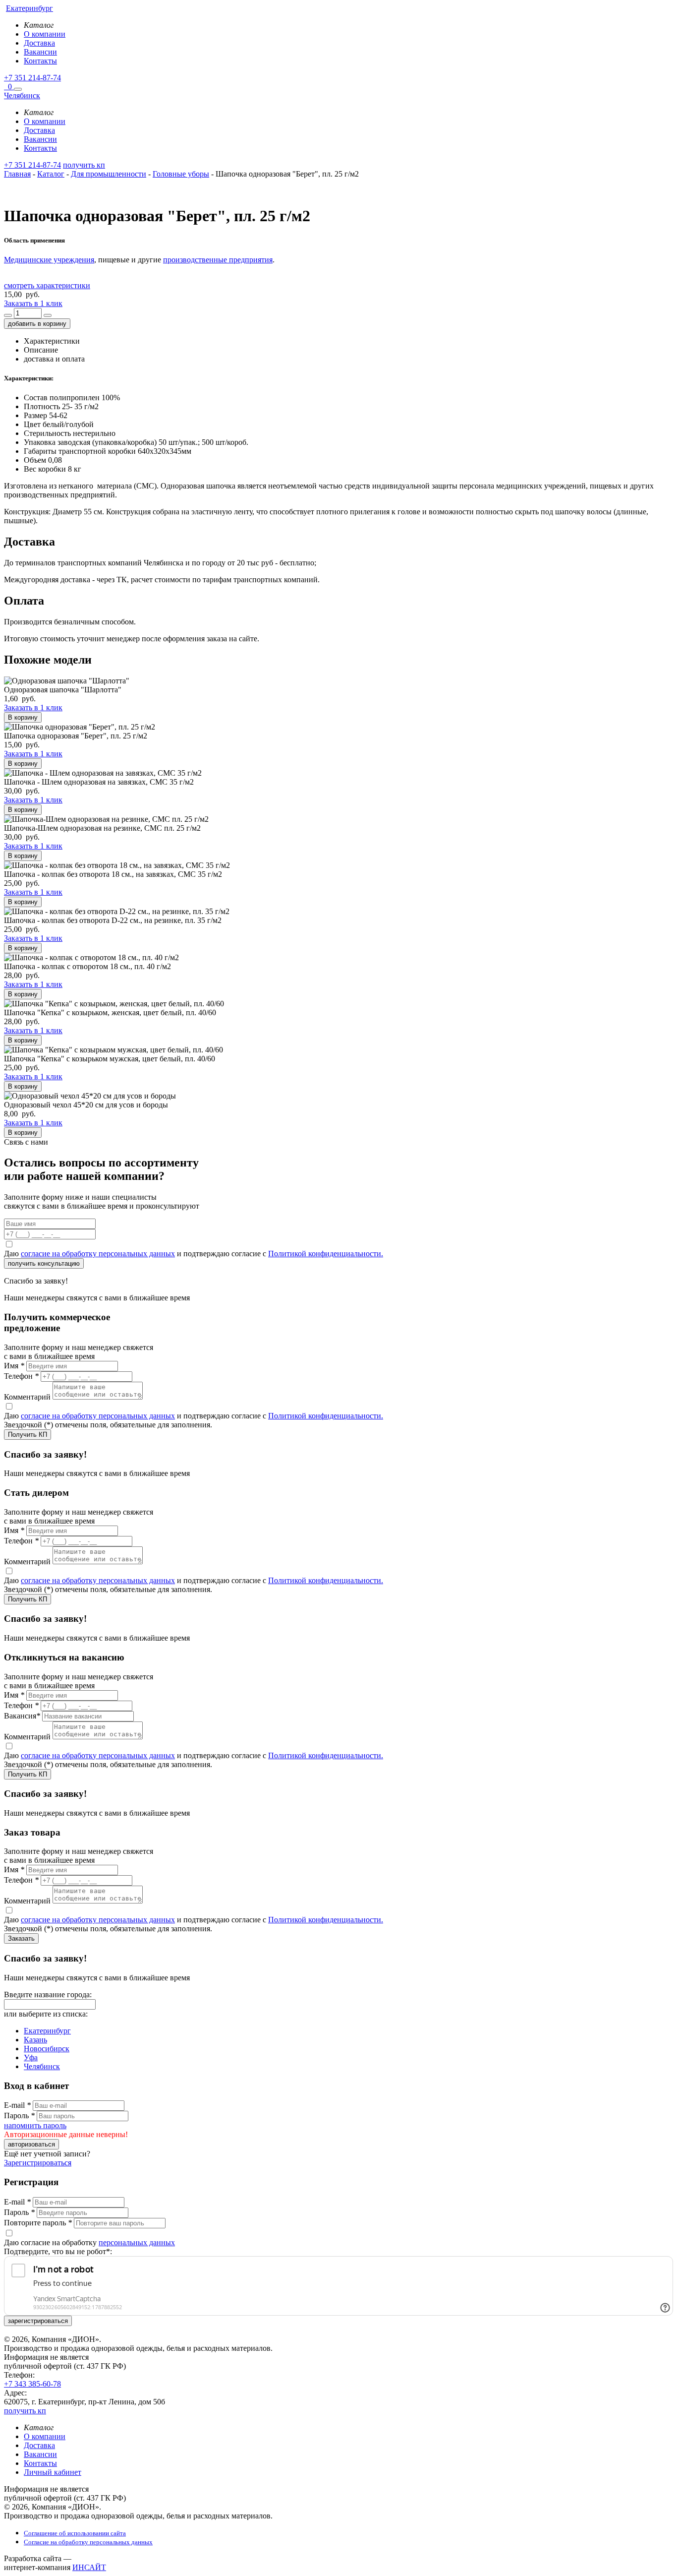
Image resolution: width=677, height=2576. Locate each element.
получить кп (84, 165)
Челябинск (42, 2066)
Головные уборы (181, 174)
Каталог (51, 174)
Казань (35, 2040)
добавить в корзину (37, 324)
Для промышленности (109, 174)
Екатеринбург (47, 2031)
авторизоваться (31, 2144)
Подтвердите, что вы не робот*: (58, 2251)
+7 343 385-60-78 (32, 2384)
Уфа (31, 2057)
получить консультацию (44, 1263)
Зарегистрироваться (38, 2163)
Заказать (21, 1938)
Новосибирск (47, 2049)
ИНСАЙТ (89, 2567)
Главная (17, 174)
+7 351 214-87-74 (32, 78)
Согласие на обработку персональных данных (88, 2542)
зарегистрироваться (38, 2321)
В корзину (23, 717)
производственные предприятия (218, 260)
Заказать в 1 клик (33, 303)
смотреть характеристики (47, 285)
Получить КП (28, 1435)
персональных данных (137, 2242)
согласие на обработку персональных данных (98, 1254)
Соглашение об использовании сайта (75, 2533)
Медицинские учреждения (49, 260)
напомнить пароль (35, 2125)
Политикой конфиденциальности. (326, 1254)
